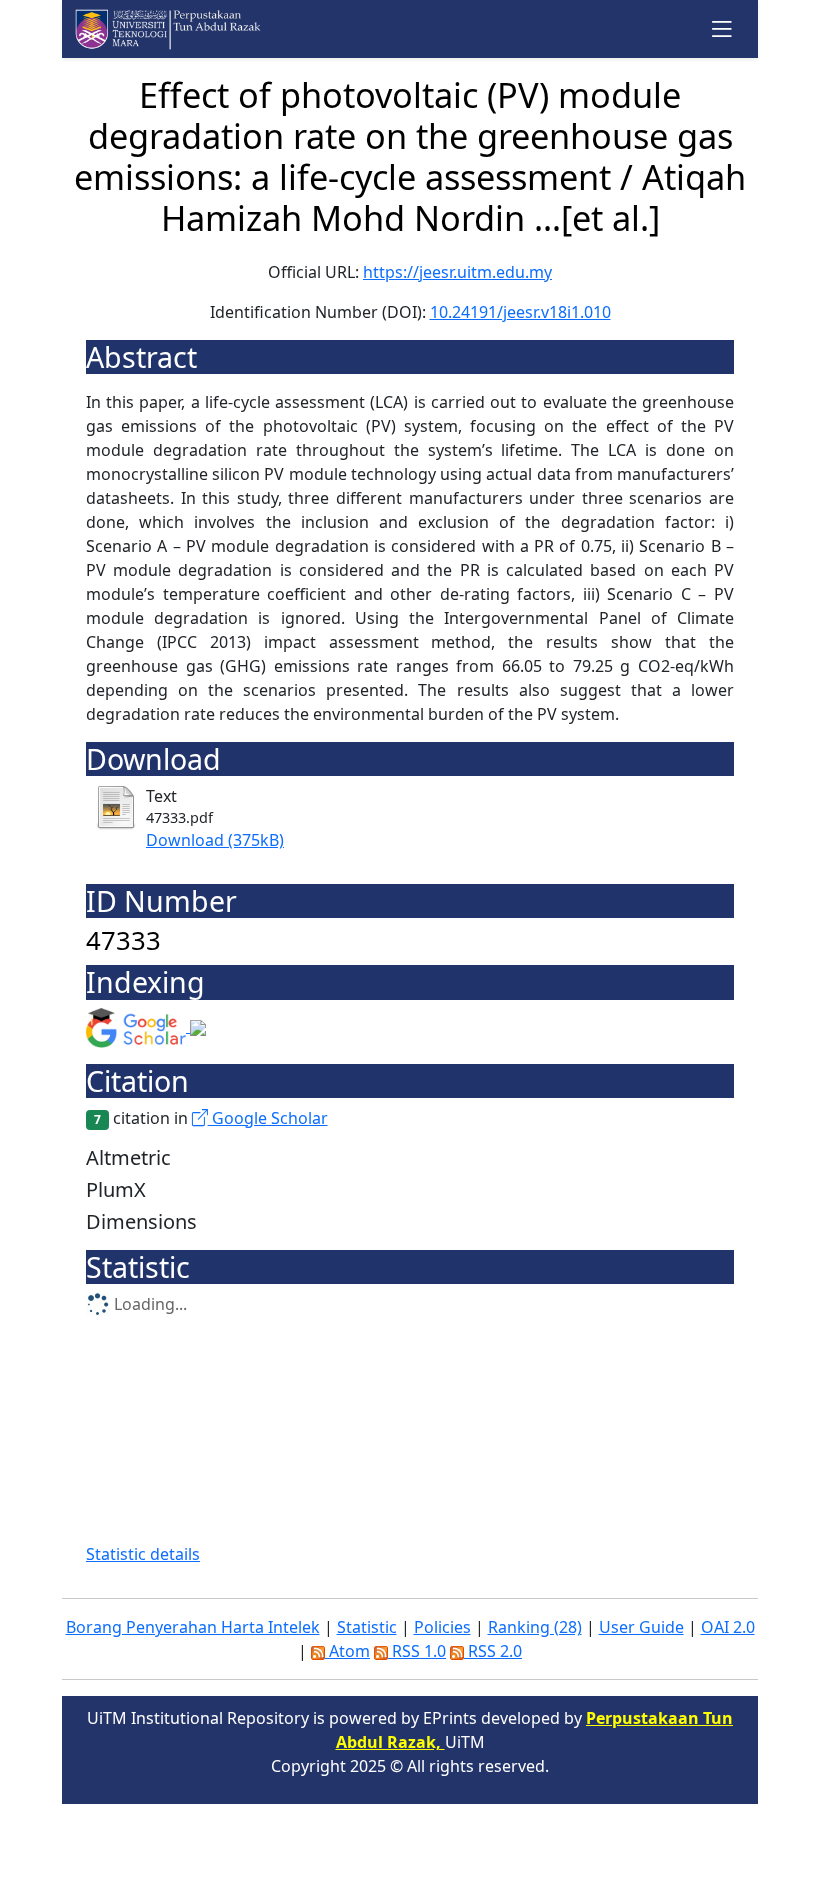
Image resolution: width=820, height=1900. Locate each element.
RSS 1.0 (417, 1651)
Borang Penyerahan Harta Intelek (193, 1627)
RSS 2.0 (493, 1651)
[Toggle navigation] (722, 28)
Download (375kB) (215, 840)
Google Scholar (268, 1118)
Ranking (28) (535, 1627)
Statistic (367, 1627)
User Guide (641, 1627)
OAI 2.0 (728, 1627)
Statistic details (143, 1554)
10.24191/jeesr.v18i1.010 (520, 312)
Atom (347, 1651)
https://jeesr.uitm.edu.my (457, 272)
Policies (442, 1627)
